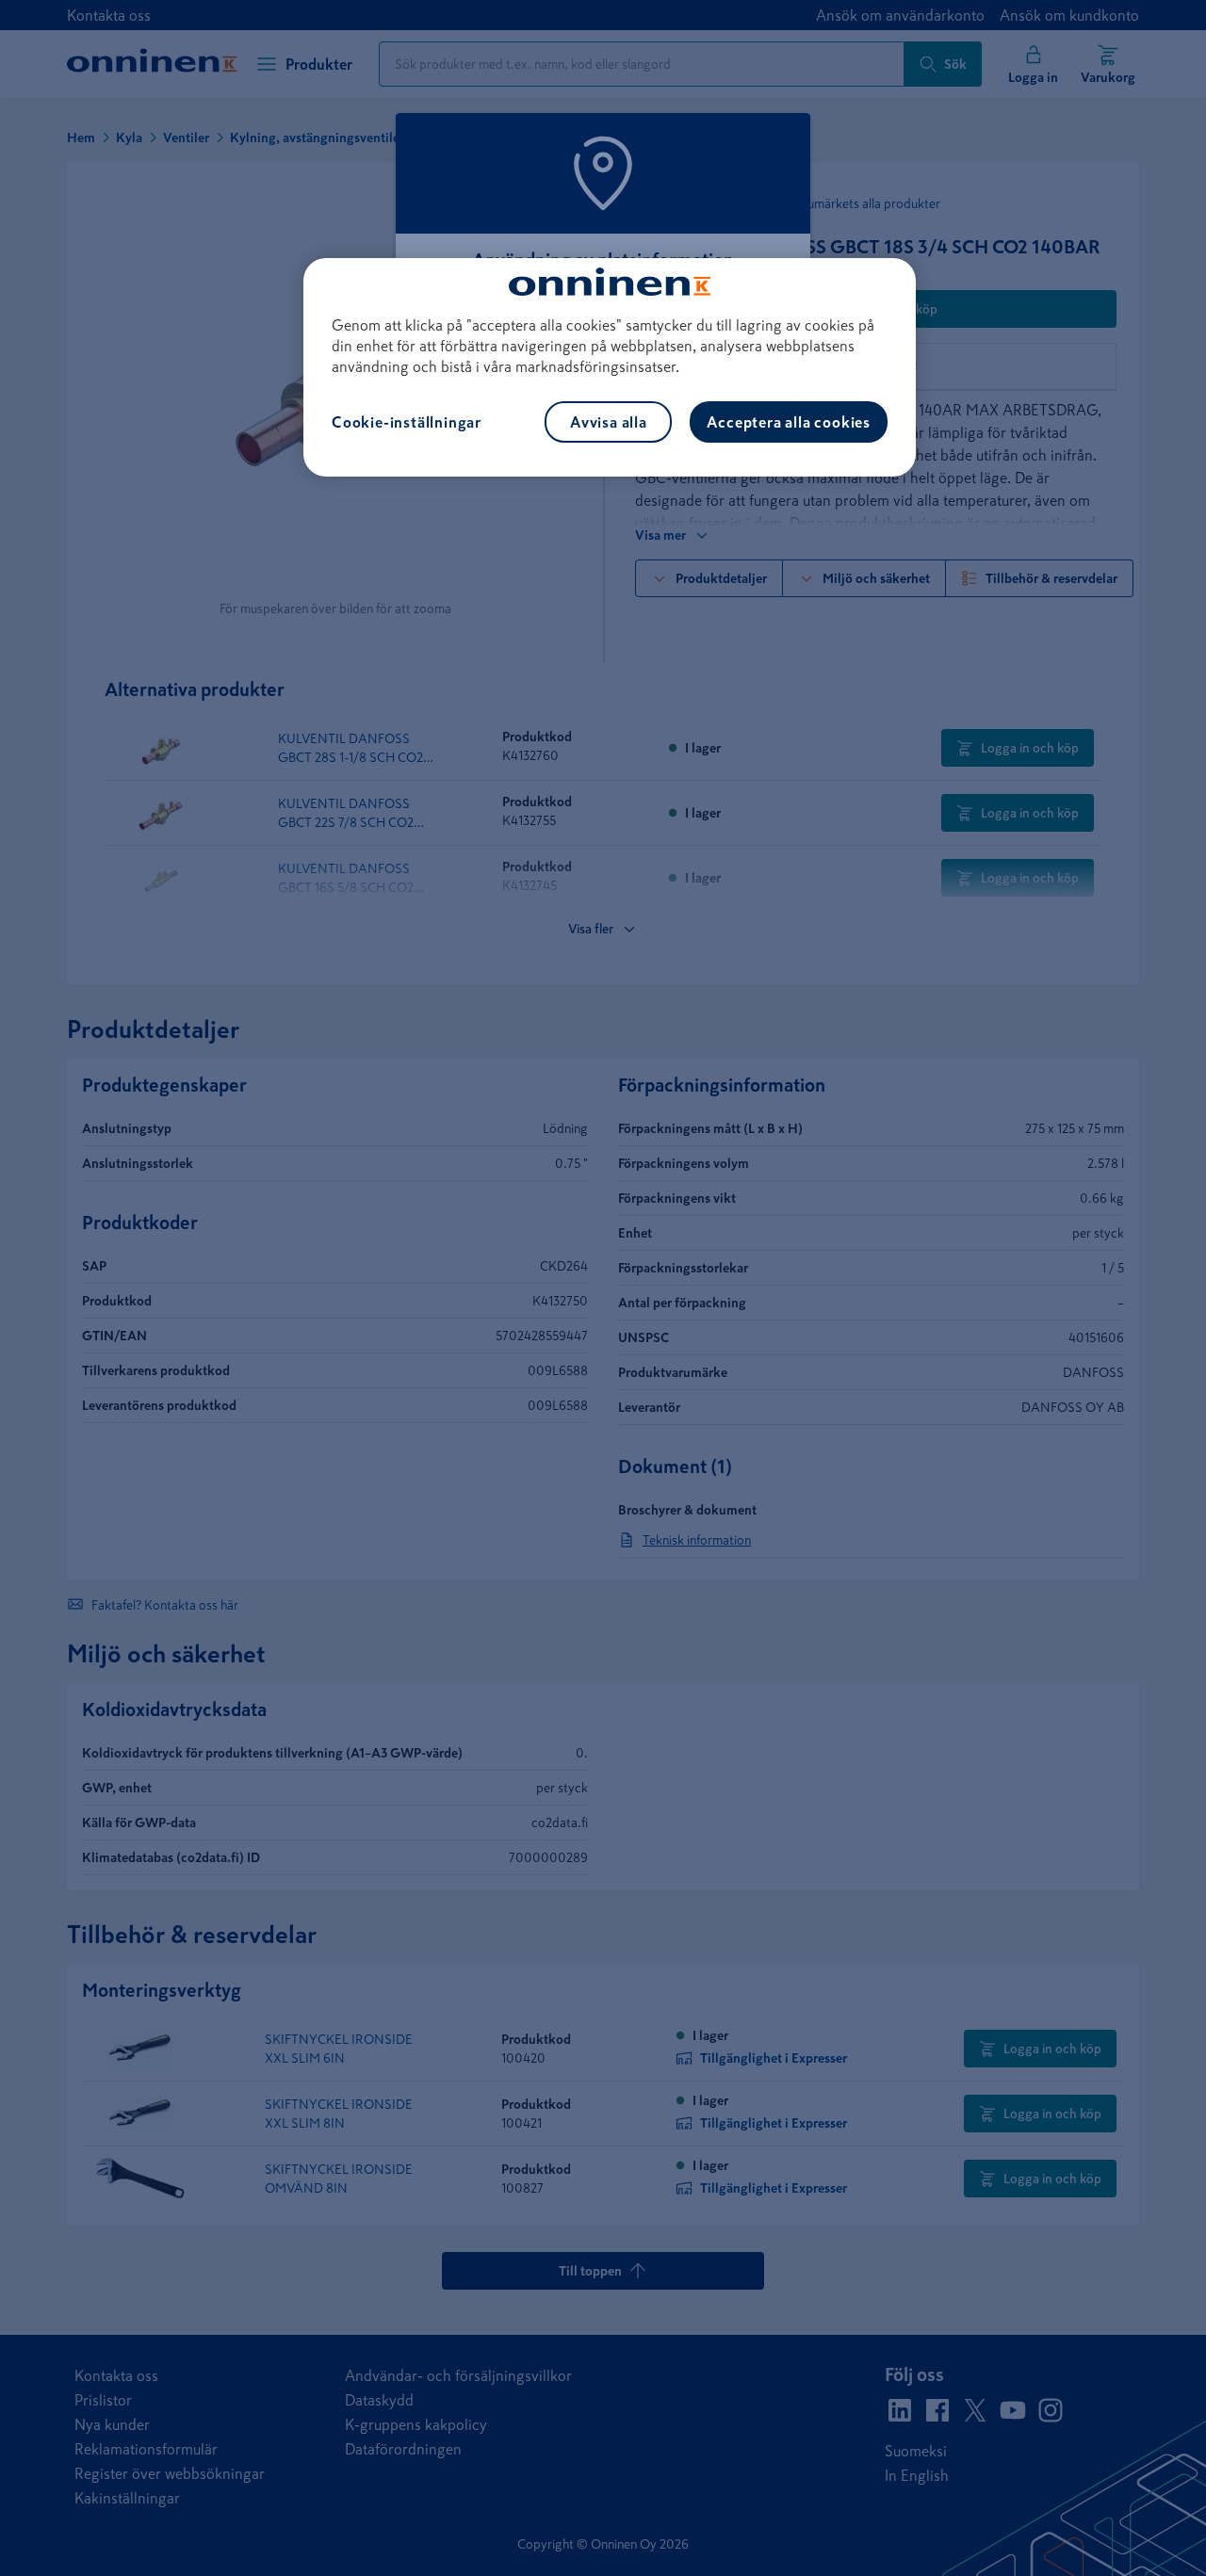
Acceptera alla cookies (789, 422)
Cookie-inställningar (407, 422)
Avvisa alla (609, 422)
